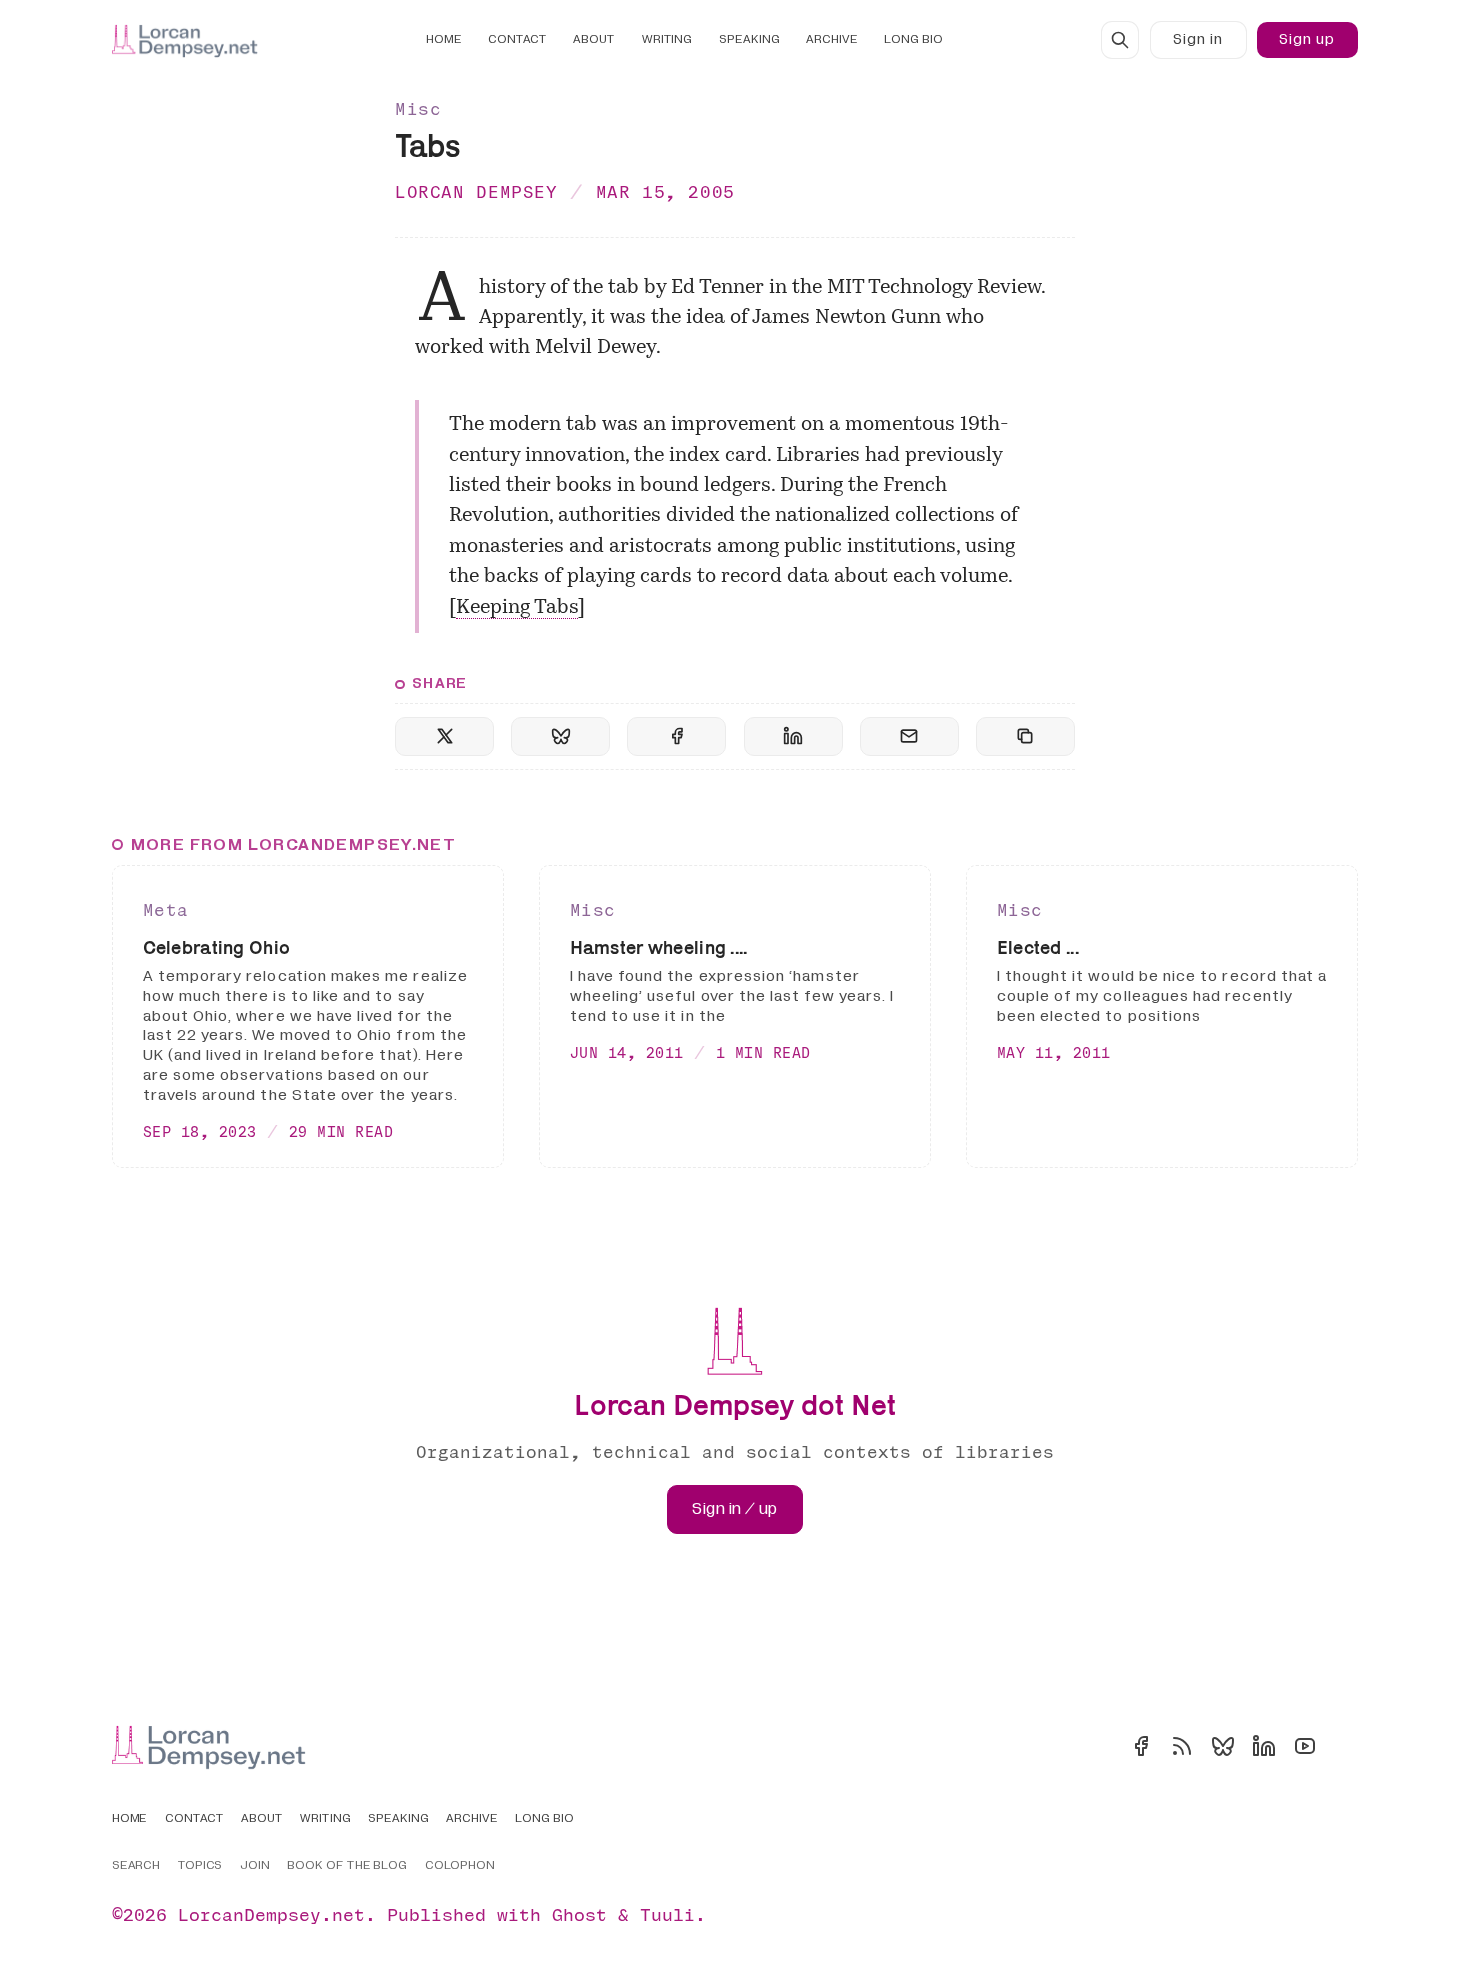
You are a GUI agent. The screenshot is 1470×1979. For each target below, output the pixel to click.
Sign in (1198, 39)
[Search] (1120, 40)
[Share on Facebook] (676, 736)
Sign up (1307, 39)
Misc (418, 108)
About (594, 39)
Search (136, 1866)
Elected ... (1038, 947)
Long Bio (913, 39)
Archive (832, 39)
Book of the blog (347, 1866)
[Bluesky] (1223, 1746)
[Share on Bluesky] (560, 736)
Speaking (749, 39)
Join (255, 1866)
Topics (200, 1866)
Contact (517, 39)
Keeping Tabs (517, 608)
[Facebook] (1141, 1746)
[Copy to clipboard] (1025, 736)
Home (444, 39)
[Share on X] (444, 736)
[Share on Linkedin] (793, 736)
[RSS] (1182, 1746)
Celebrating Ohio (217, 947)
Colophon (460, 1866)
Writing (667, 39)
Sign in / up (734, 1509)
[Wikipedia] (1346, 1746)
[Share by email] (909, 736)
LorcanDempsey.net (271, 1914)
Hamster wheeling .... (659, 947)
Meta (166, 909)
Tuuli (667, 1914)
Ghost (579, 1914)
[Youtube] (1305, 1746)
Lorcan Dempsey (476, 191)
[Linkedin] (1264, 1746)
